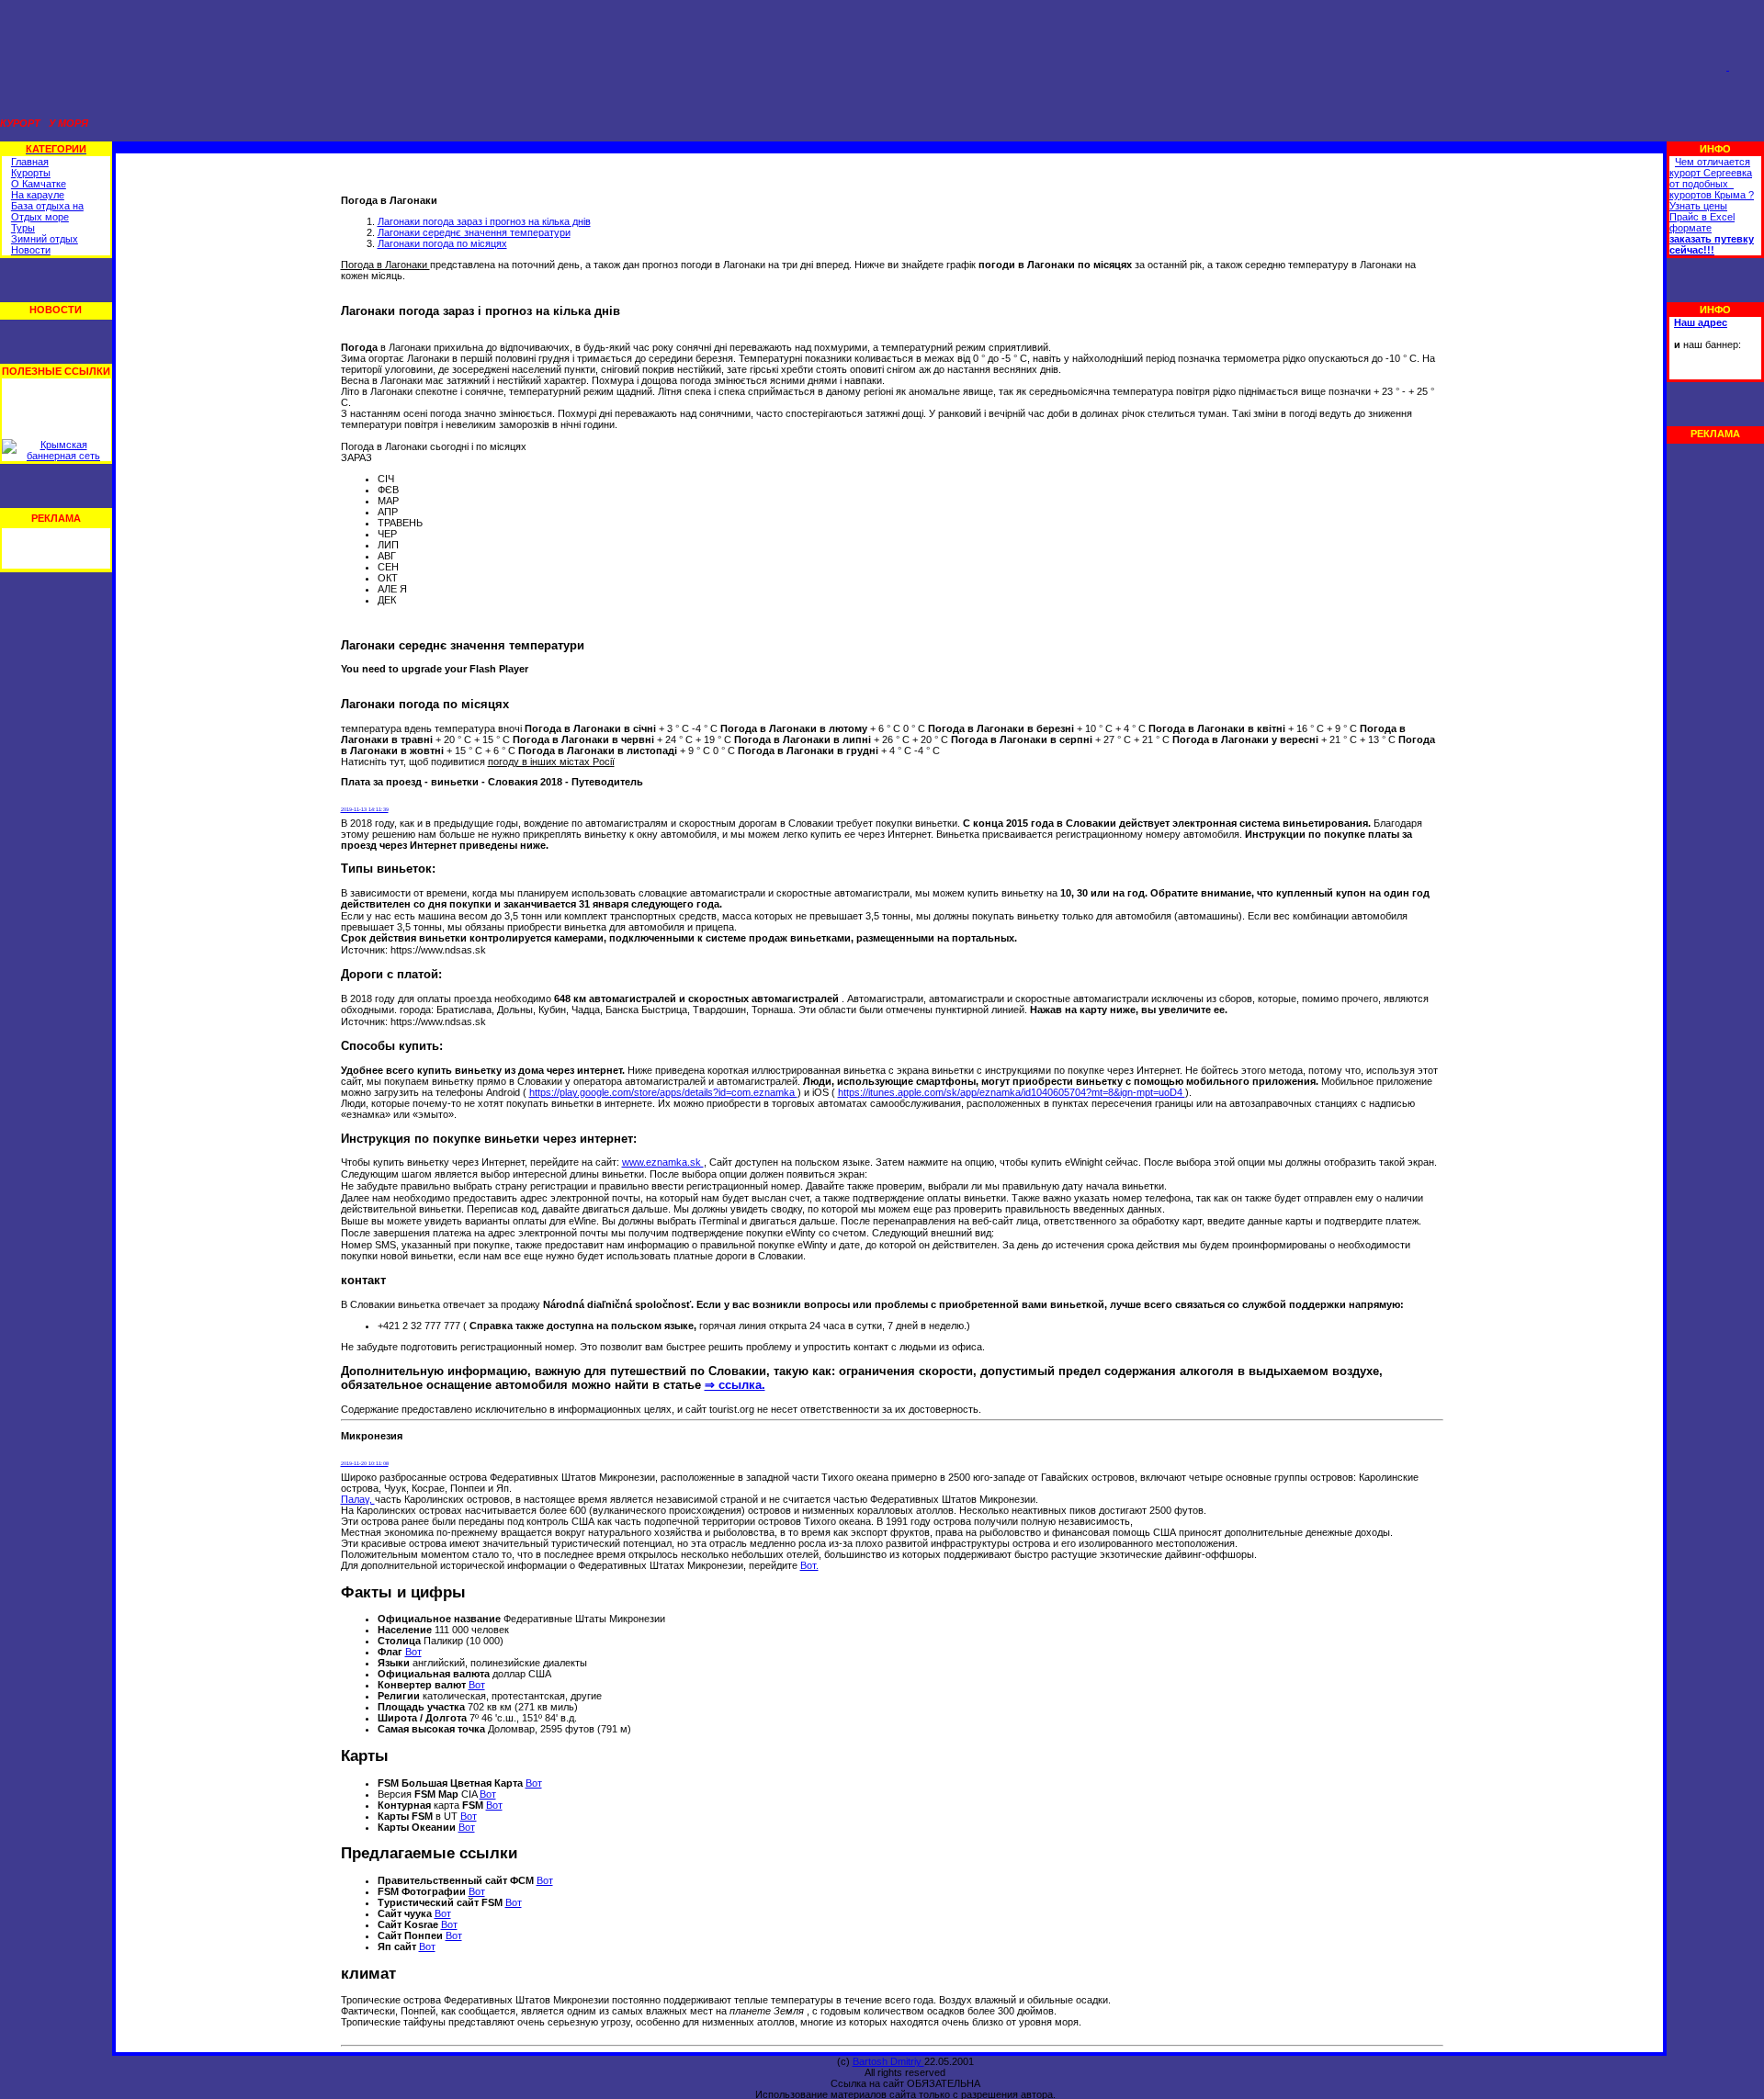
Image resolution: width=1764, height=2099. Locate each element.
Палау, (358, 1499)
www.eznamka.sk (663, 1162)
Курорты (31, 173)
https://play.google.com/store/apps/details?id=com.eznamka (663, 1092)
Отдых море (40, 217)
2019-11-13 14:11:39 (365, 809)
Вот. (809, 1565)
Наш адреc (1701, 322)
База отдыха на (47, 206)
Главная (30, 162)
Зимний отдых (45, 239)
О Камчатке (39, 184)
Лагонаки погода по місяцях (442, 243)
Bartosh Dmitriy (888, 2061)
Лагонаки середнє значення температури (474, 232)
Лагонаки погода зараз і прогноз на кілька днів (484, 221)
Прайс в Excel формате (1702, 222)
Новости (31, 250)
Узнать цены (1698, 206)
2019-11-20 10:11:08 (365, 1463)
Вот (413, 1652)
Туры (23, 228)
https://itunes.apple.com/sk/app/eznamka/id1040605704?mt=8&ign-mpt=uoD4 (1012, 1092)
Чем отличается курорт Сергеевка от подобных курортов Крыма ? (1712, 178)
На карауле (38, 195)
